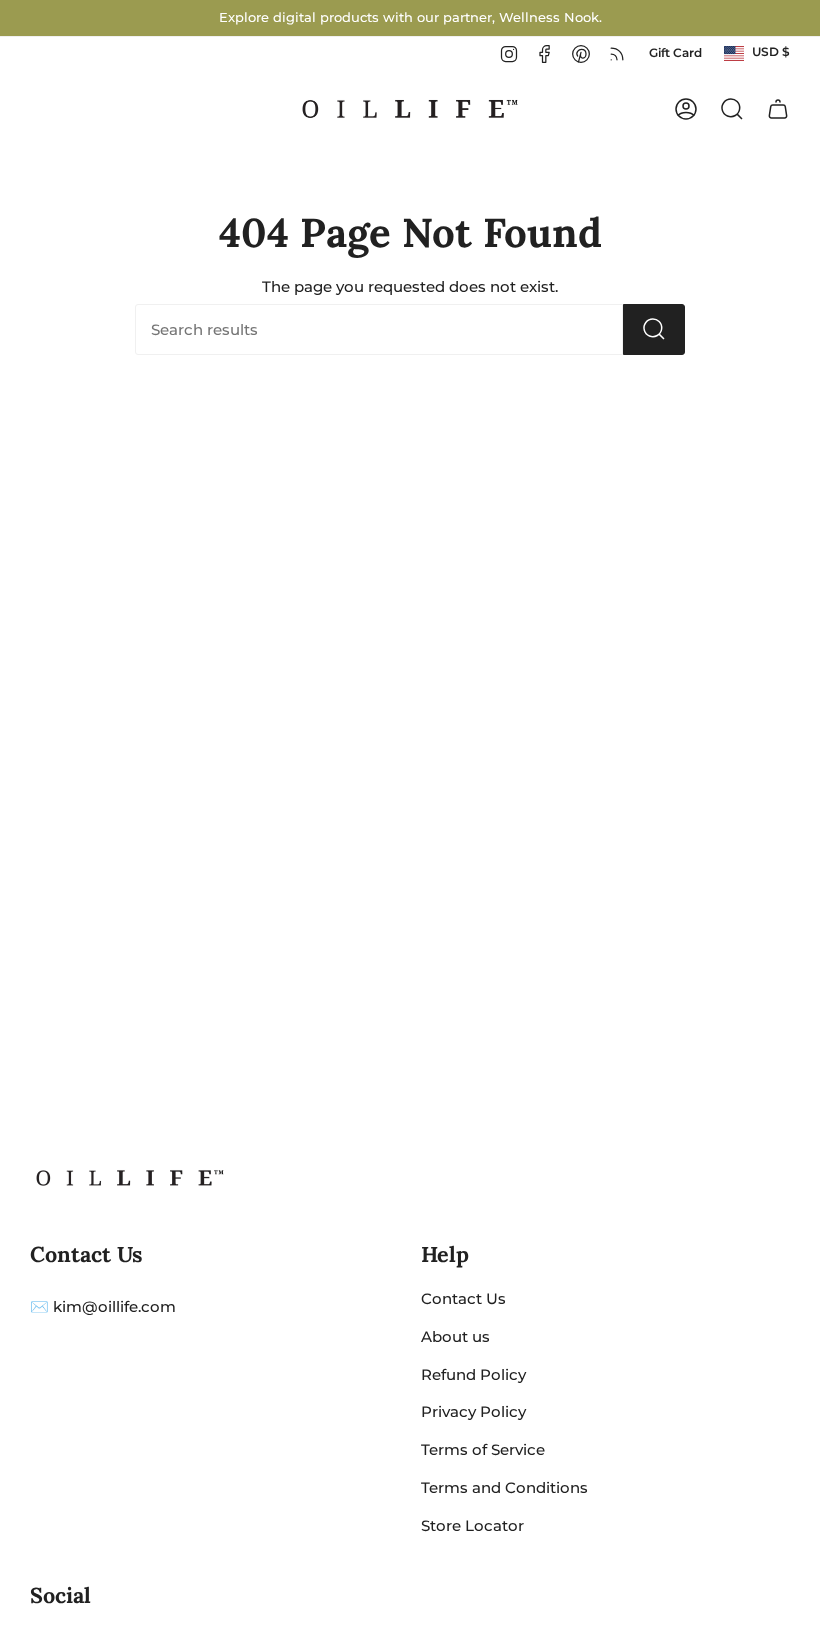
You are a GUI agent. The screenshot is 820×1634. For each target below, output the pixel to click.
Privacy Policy (473, 1411)
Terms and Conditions (504, 1487)
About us (455, 1336)
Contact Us (463, 1298)
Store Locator (472, 1525)
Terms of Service (483, 1449)
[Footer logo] (130, 1178)
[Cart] (778, 109)
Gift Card (675, 53)
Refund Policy (473, 1374)
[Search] (654, 329)
